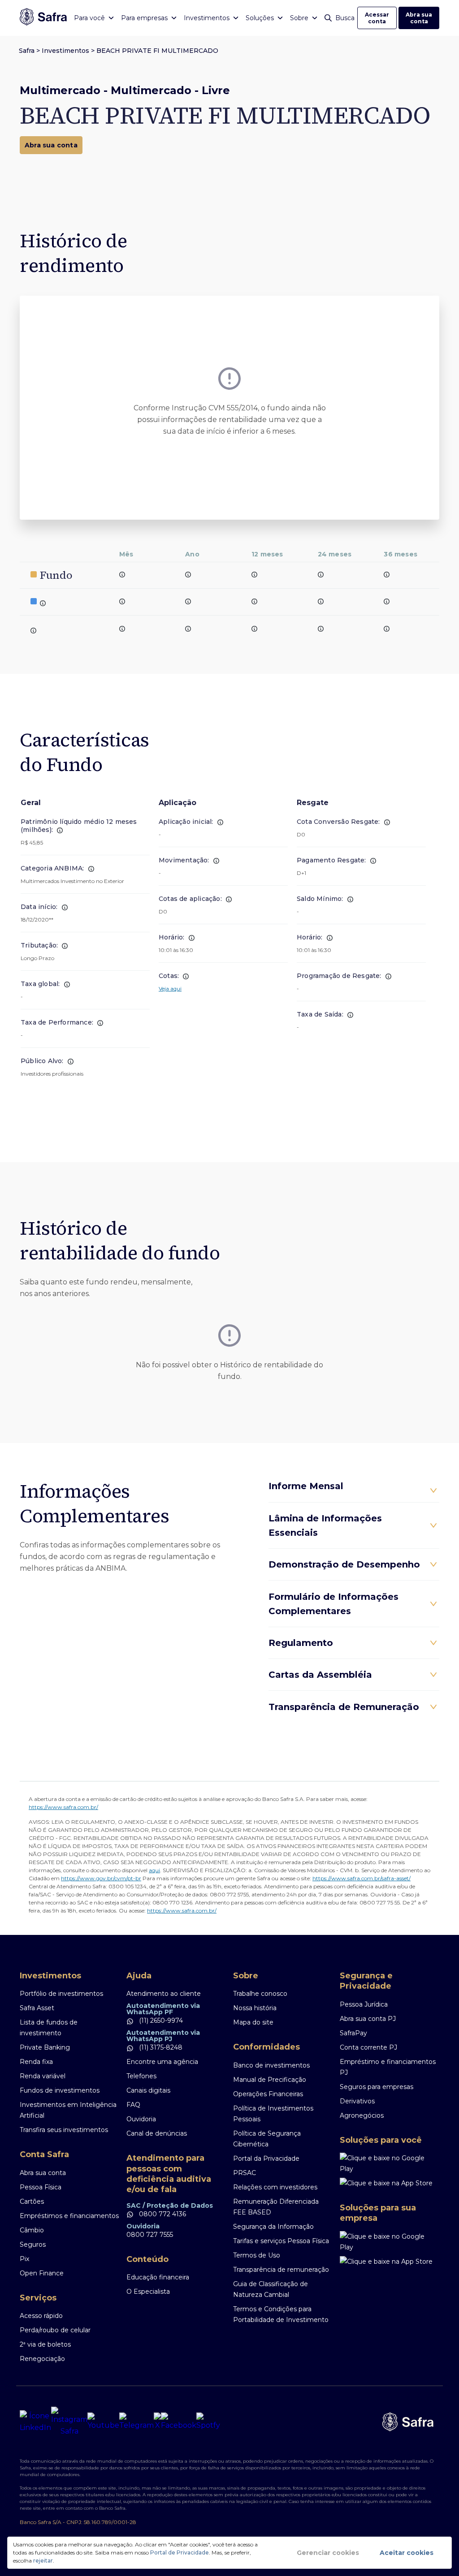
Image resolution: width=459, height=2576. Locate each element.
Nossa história (255, 2008)
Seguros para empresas (377, 2087)
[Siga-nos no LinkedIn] (35, 2422)
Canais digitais (148, 2090)
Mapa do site (253, 2022)
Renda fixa (36, 2062)
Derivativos (357, 2101)
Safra (27, 51)
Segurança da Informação (273, 2227)
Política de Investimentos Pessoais (273, 2114)
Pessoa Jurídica (364, 2004)
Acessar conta (377, 18)
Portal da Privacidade (266, 2158)
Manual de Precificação (270, 2080)
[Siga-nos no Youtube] (103, 2422)
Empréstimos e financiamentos (69, 2216)
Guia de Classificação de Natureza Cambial (271, 2289)
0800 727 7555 (150, 2235)
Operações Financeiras (268, 2094)
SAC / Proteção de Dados (170, 2206)
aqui (154, 1870)
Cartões (32, 2201)
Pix (24, 2259)
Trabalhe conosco (260, 1994)
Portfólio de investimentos (61, 1994)
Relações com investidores (275, 2187)
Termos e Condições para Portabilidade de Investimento (281, 2314)
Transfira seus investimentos (64, 2130)
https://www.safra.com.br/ (63, 1807)
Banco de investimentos (271, 2065)
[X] (157, 2422)
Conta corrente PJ (368, 2047)
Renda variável (43, 2076)
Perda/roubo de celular (55, 2330)
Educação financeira (158, 2277)
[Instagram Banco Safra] (69, 2422)
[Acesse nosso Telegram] (136, 2422)
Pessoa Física (41, 2187)
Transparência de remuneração (281, 2270)
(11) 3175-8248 (160, 2047)
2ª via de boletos (45, 2344)
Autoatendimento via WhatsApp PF (163, 2009)
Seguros (33, 2244)
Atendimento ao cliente (164, 1994)
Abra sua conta (419, 18)
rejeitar (43, 2561)
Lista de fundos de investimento (49, 2028)
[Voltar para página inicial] (43, 18)
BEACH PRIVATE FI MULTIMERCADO (157, 51)
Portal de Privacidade (180, 2552)
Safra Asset (37, 2008)
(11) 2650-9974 (160, 2020)
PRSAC (245, 2173)
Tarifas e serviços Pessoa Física (281, 2241)
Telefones (141, 2076)
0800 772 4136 (162, 2214)
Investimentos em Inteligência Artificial (68, 2110)
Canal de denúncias (157, 2133)
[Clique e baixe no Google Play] (390, 2163)
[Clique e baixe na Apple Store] (390, 2183)
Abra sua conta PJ (368, 2019)
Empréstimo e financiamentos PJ (388, 2067)
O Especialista (148, 2292)
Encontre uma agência (162, 2062)
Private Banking (45, 2047)
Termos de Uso (257, 2255)
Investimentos (65, 51)
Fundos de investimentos (60, 2090)
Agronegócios (362, 2115)
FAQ (133, 2105)
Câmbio (32, 2230)
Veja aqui (170, 989)
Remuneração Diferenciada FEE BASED (276, 2207)
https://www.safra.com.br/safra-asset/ (362, 1878)
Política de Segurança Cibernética (267, 2139)
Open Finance (42, 2273)
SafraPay (353, 2033)
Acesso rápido (41, 2316)
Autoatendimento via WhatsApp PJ (163, 2036)
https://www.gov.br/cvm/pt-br (101, 1878)
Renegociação (42, 2359)
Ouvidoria (141, 2119)
